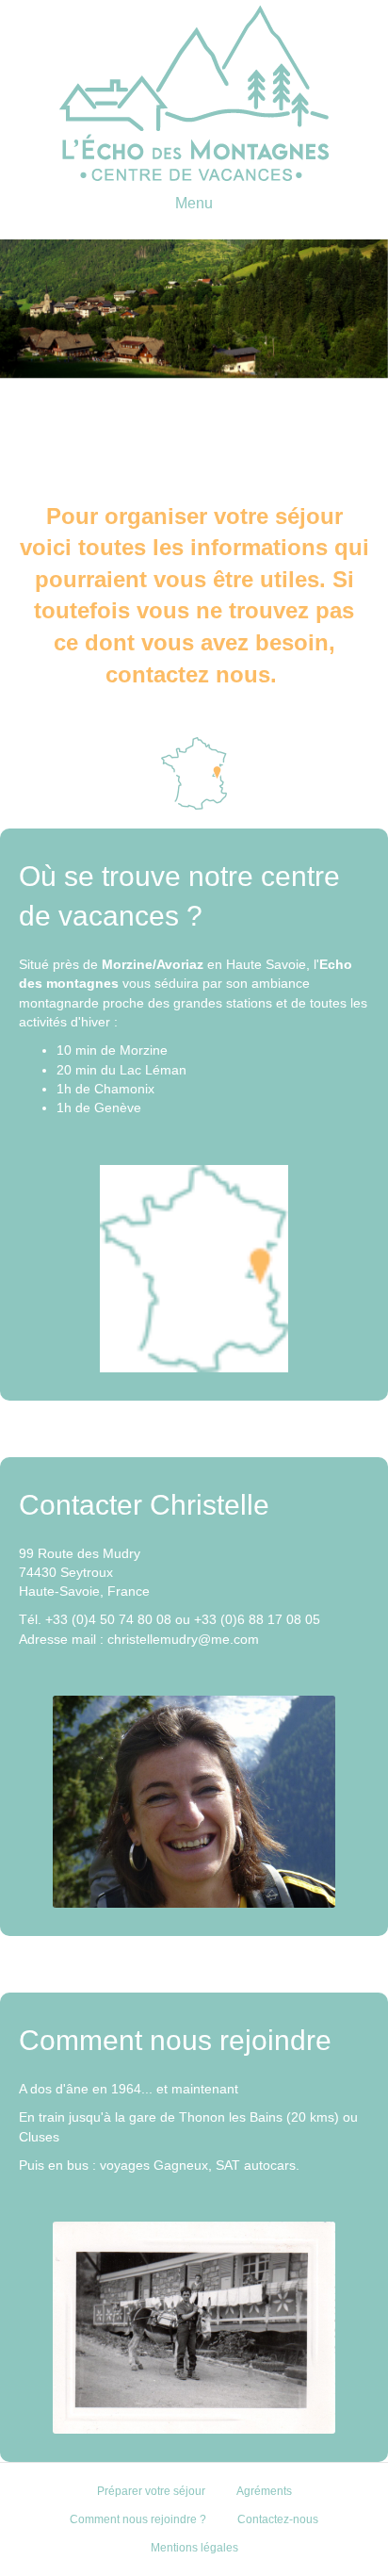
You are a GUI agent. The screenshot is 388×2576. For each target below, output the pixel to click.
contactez (157, 674)
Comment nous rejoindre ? (138, 2519)
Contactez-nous (278, 2519)
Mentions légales (194, 2548)
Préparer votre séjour (151, 2491)
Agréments (264, 2491)
